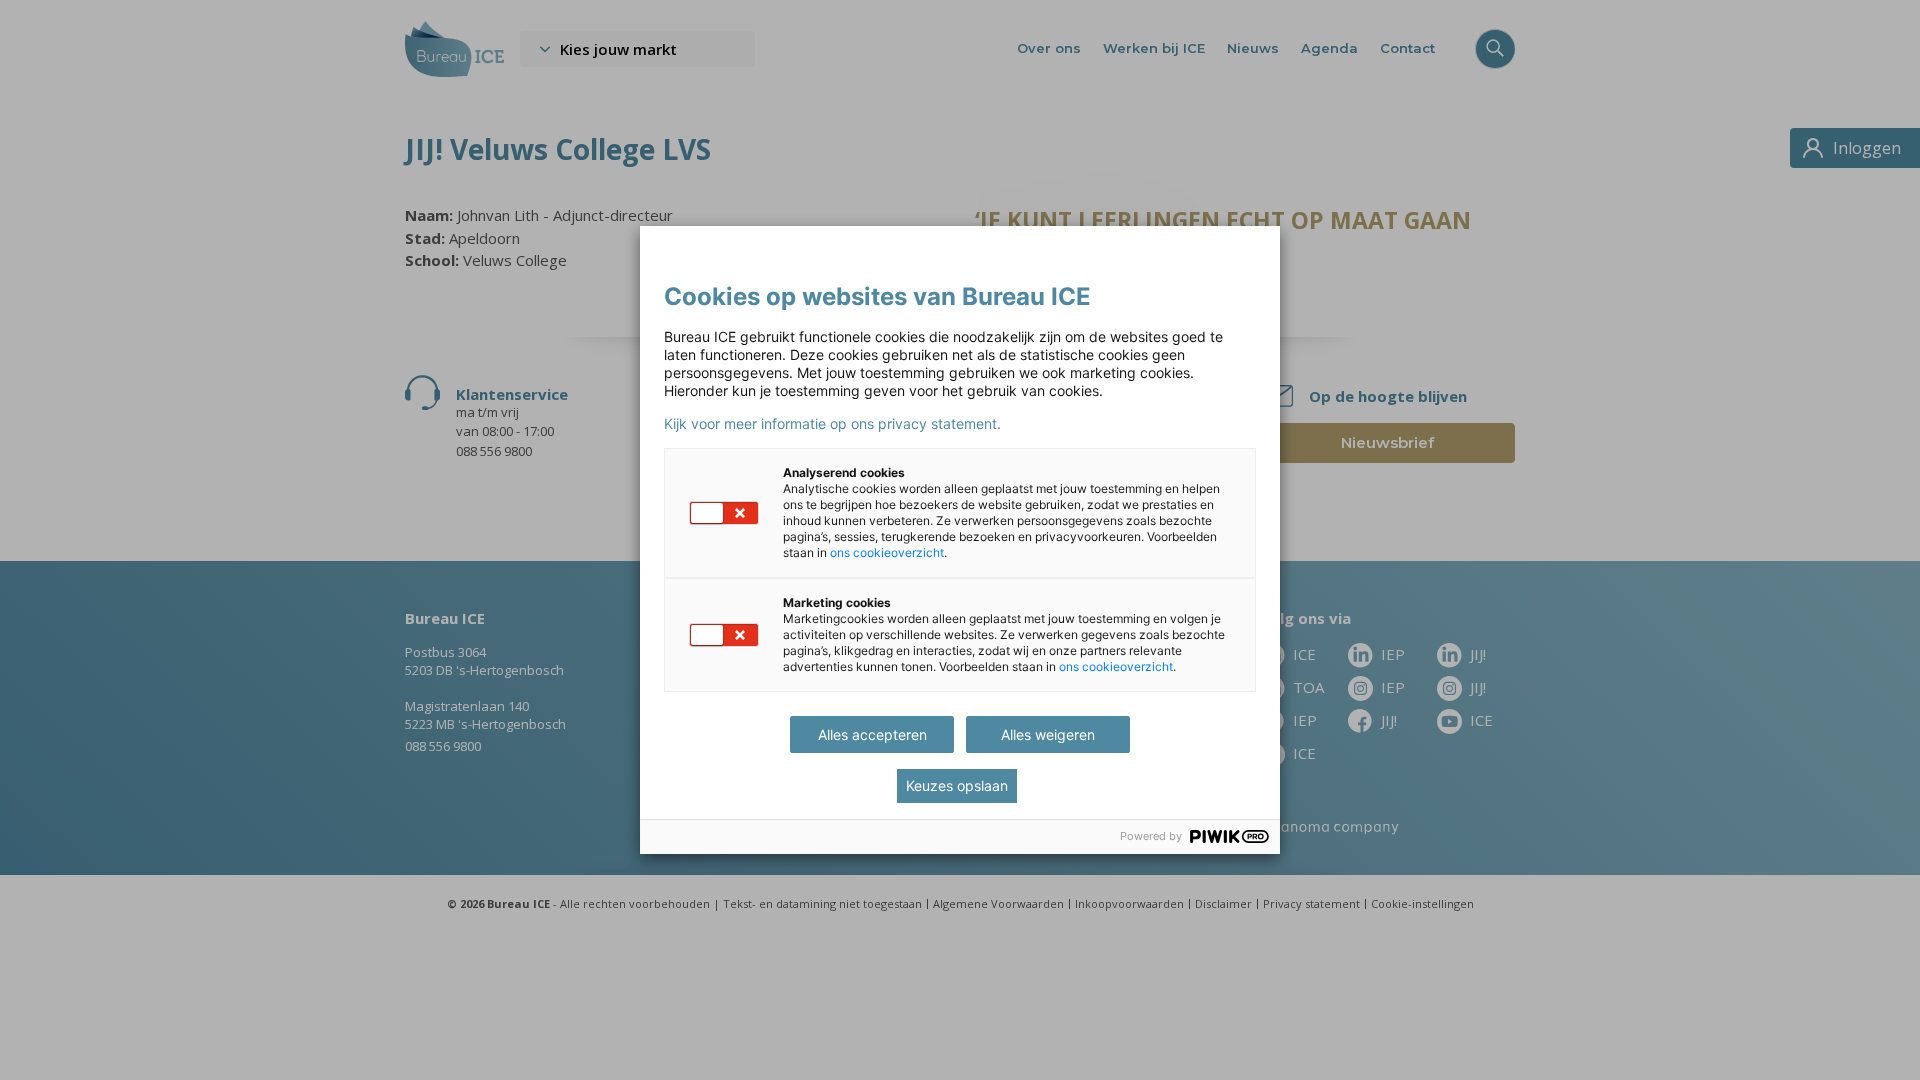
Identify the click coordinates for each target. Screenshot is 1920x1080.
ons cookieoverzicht (887, 552)
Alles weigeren (1048, 734)
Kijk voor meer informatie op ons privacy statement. (832, 424)
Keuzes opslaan (957, 785)
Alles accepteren (872, 734)
